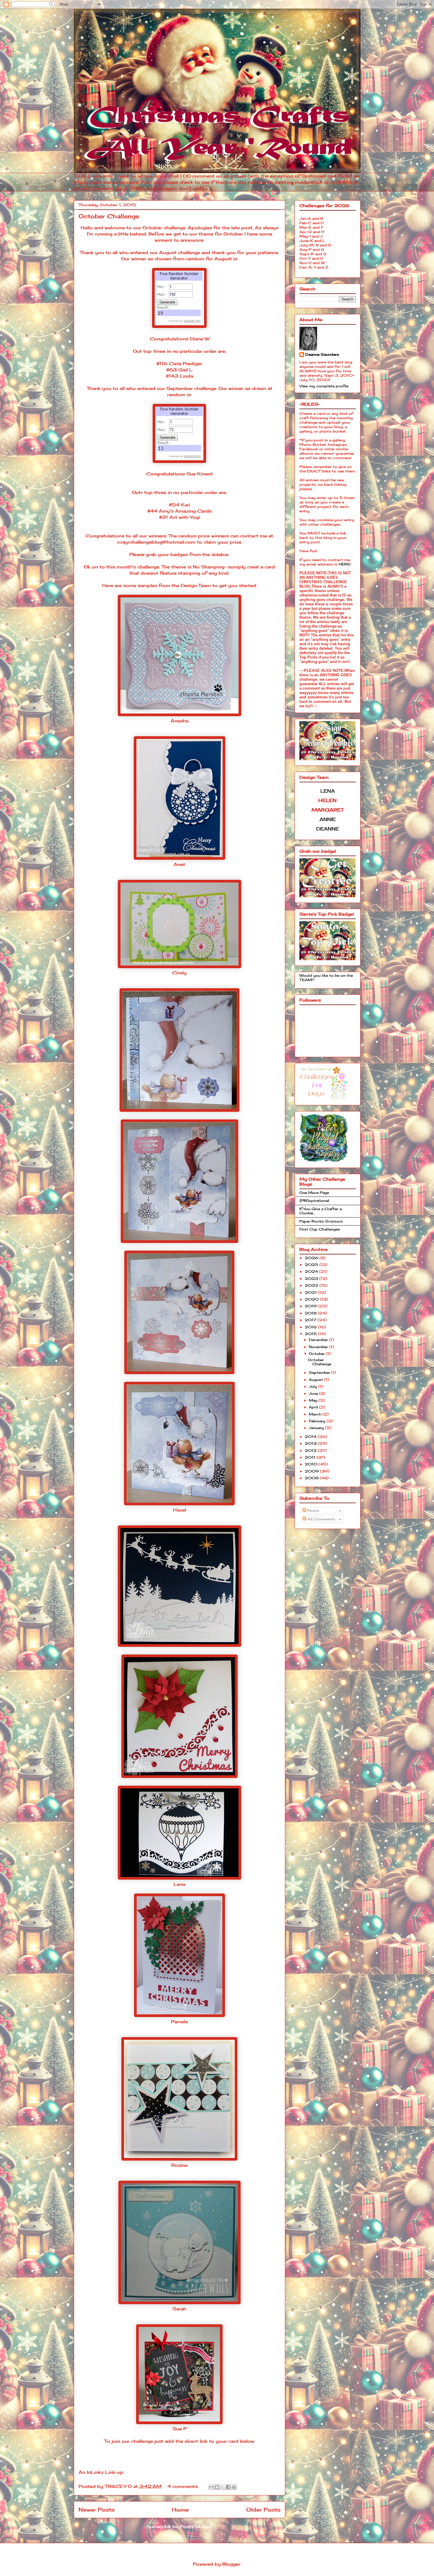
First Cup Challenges (320, 1229)
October (317, 1354)
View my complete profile (324, 386)
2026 (312, 1258)
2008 (312, 1478)
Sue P (180, 2429)
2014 (311, 1437)
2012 (311, 1450)
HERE (344, 564)
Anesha (180, 721)
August (316, 1380)
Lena (179, 1884)
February (318, 1421)
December (319, 1340)
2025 (312, 1265)
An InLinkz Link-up (101, 2472)
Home (180, 2510)
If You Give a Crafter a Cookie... (320, 1211)
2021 (311, 1292)
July (314, 1386)
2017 (311, 1320)
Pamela (179, 2022)
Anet (179, 864)
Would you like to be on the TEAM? (326, 977)
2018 (311, 1313)
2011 (311, 1457)
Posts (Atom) (196, 2527)
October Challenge (109, 216)
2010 (312, 1464)
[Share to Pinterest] (234, 2487)
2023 (312, 1279)
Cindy (179, 973)
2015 (311, 1334)
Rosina (179, 2165)
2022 (312, 1285)
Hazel (180, 1510)
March (316, 1414)
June (314, 1393)
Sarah (179, 2309)
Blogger (231, 2564)
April (314, 1407)
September (320, 1372)
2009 (312, 1471)
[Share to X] (223, 2487)
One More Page (314, 1193)
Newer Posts (97, 2510)
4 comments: (184, 2486)
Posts (313, 1510)
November (319, 1347)
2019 (311, 1306)
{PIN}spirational (314, 1201)
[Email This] (211, 2487)
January (317, 1428)
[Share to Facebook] (228, 2487)
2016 (311, 1327)
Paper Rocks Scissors (321, 1221)
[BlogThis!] (217, 2487)
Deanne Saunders (322, 354)
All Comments (321, 1519)
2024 (312, 1271)
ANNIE (328, 819)
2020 (312, 1299)
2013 (311, 1443)
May (314, 1400)
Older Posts (263, 2510)
